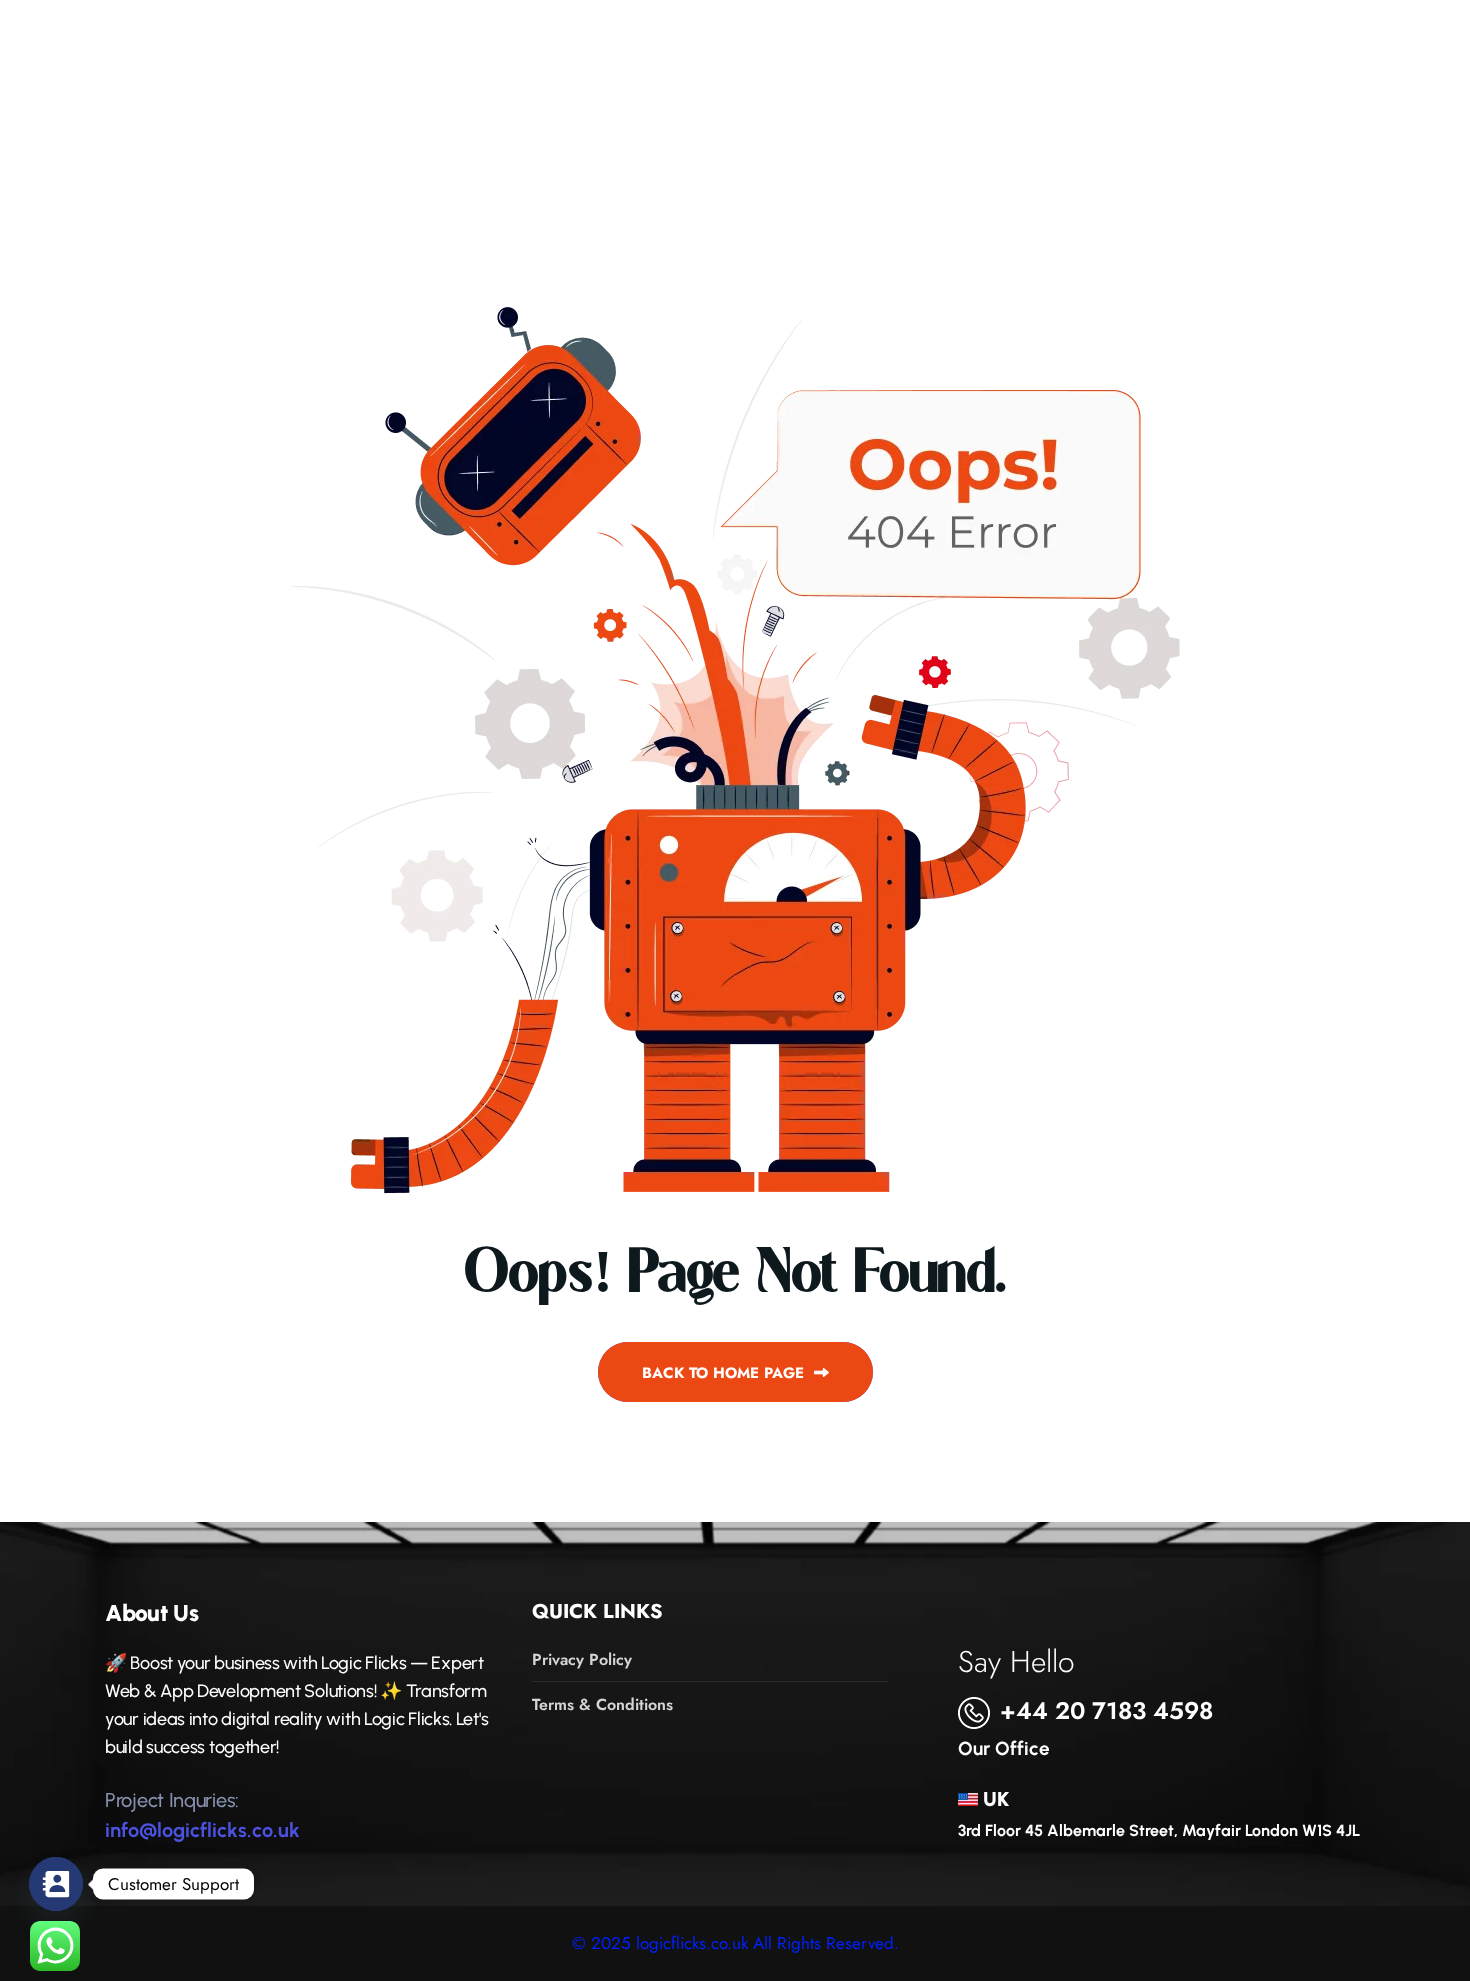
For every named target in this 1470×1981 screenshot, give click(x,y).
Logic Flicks (290, 77)
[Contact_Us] (56, 1884)
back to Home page (725, 1373)
